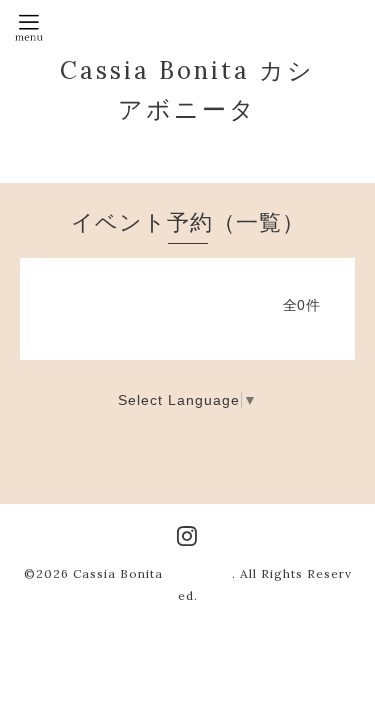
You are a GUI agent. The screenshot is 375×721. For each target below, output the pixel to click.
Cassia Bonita (152, 573)
